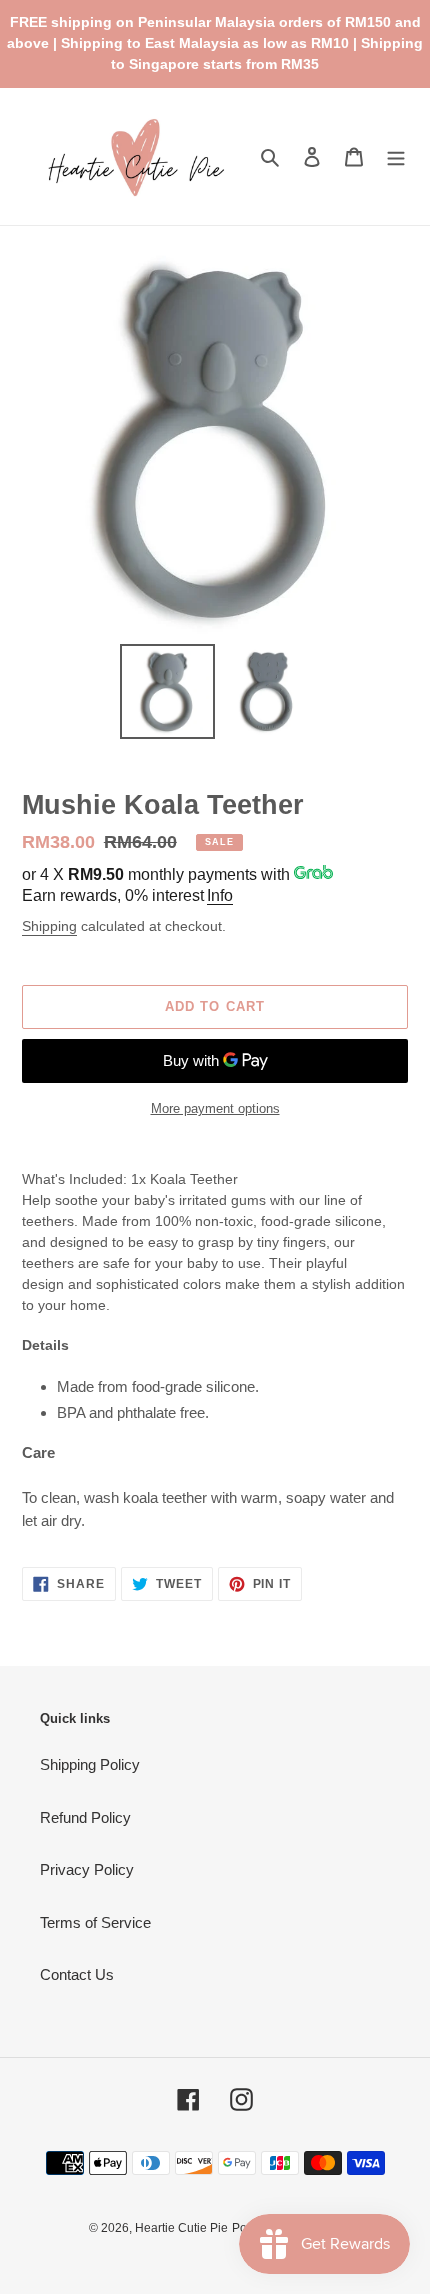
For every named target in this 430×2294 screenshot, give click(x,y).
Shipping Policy (90, 1764)
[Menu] (396, 156)
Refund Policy (85, 1817)
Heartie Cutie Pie (181, 2228)
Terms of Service (95, 1922)
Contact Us (77, 1974)
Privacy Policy (87, 1869)
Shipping (49, 926)
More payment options (215, 1108)
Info (220, 895)
